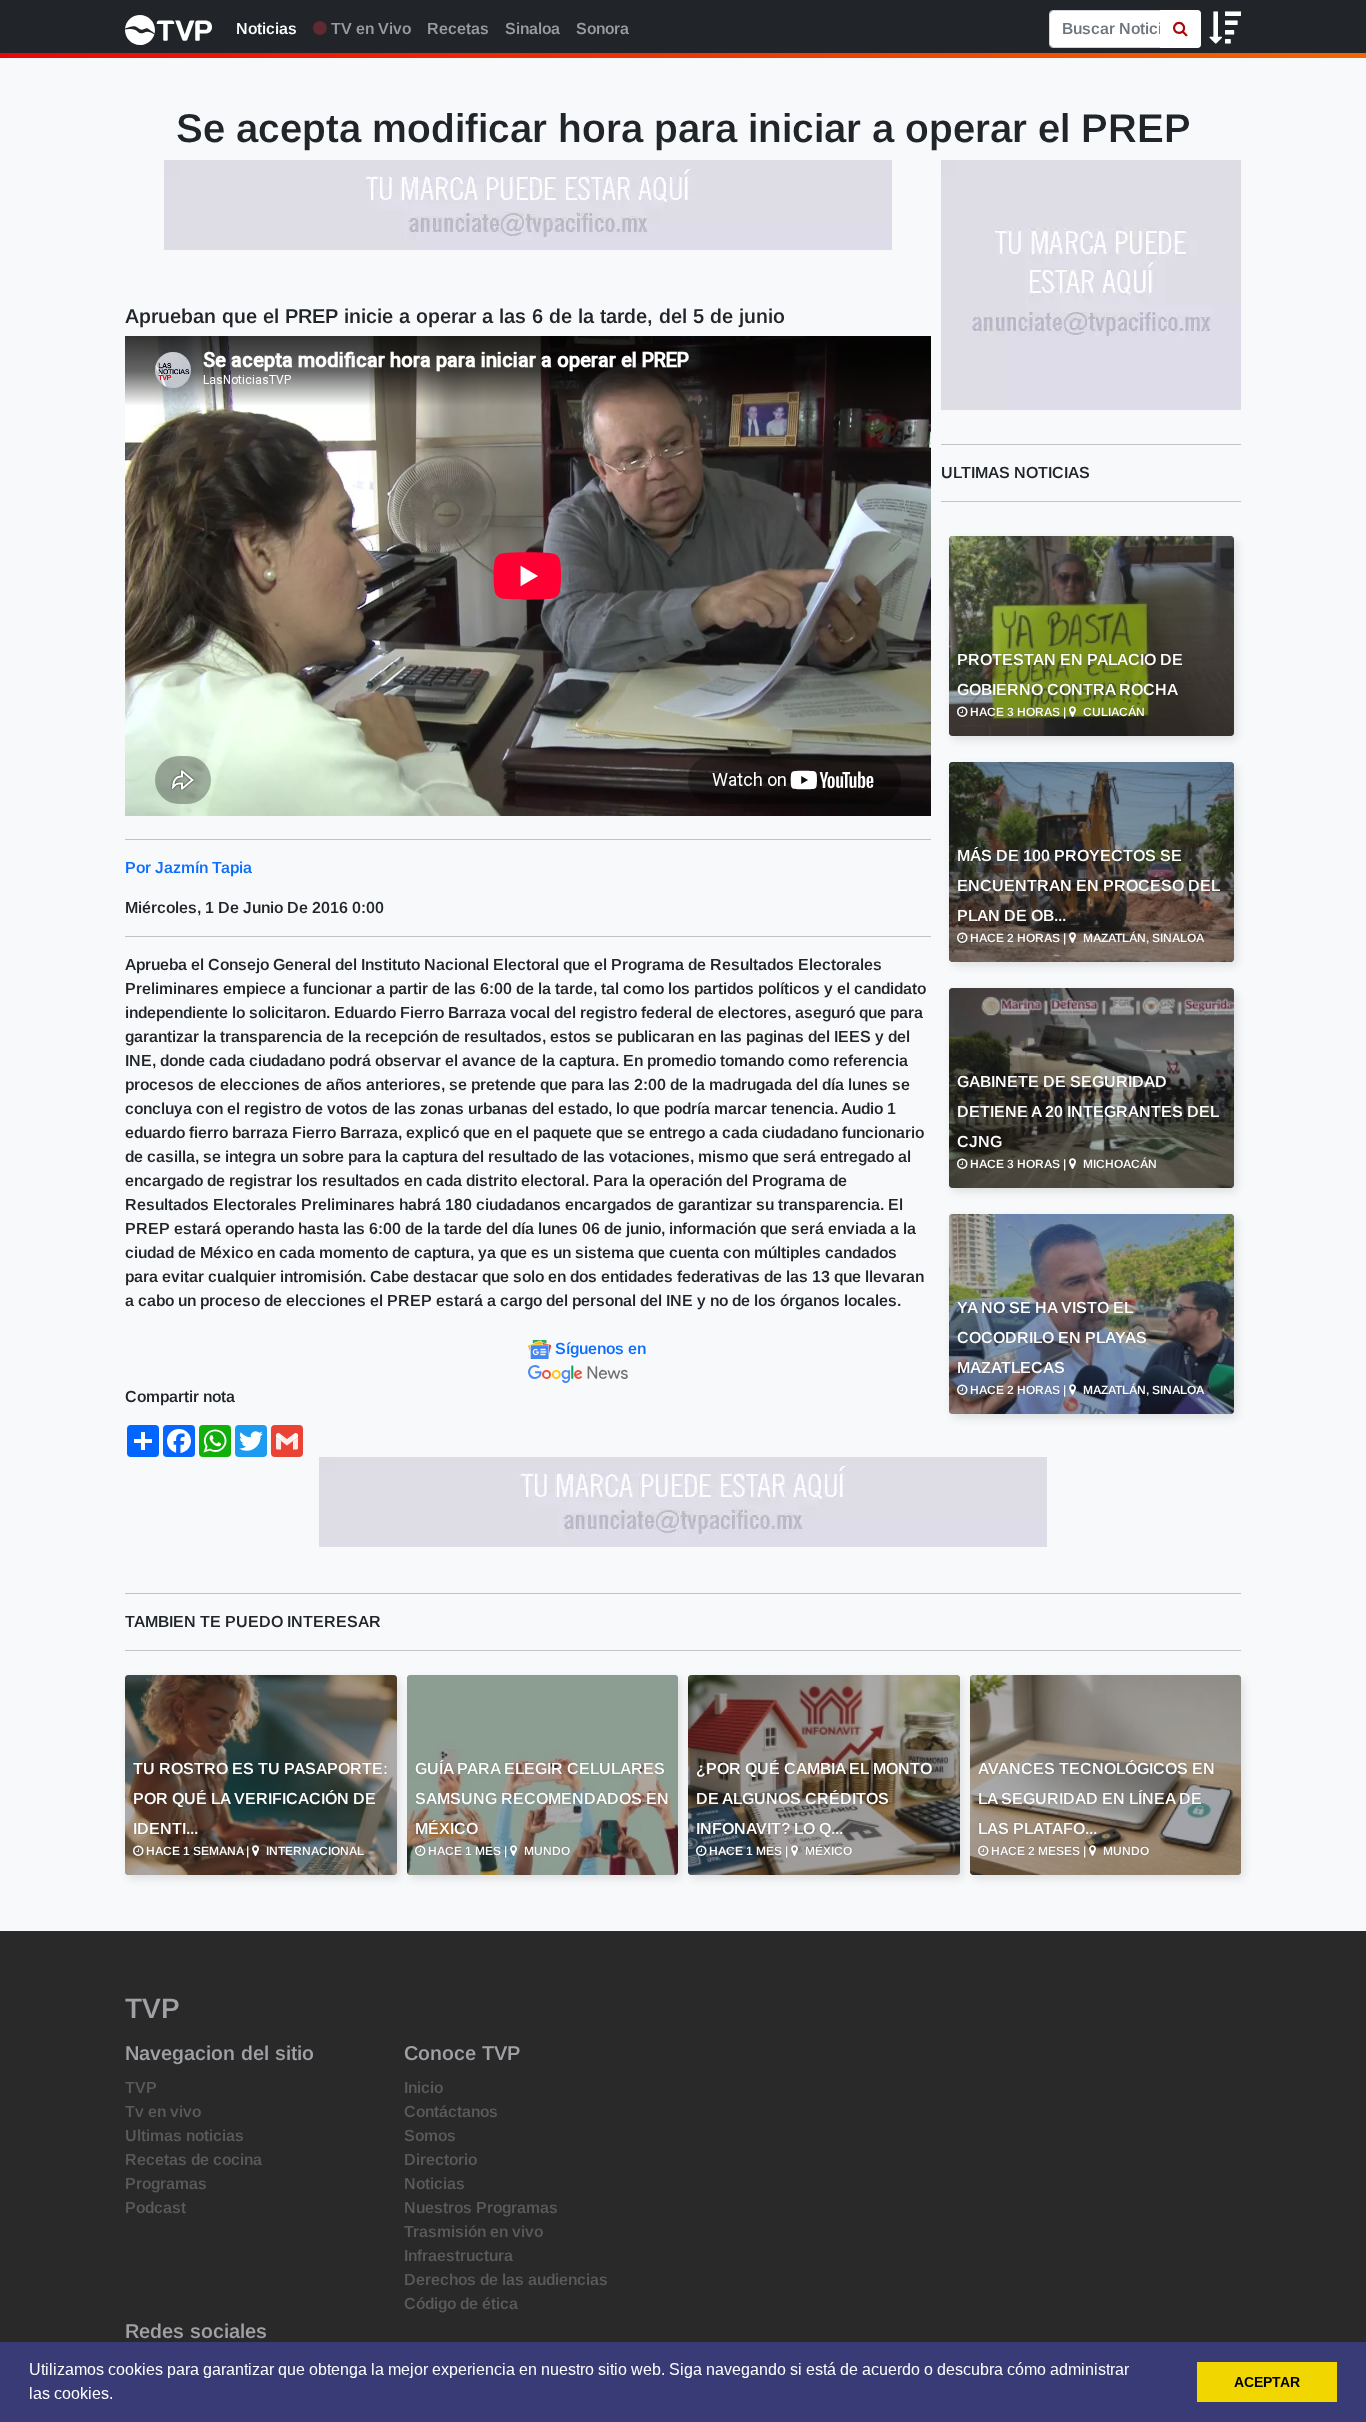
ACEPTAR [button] (1267, 2382)
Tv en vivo (163, 2111)
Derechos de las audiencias (506, 2279)
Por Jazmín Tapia (188, 867)
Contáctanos (451, 2111)
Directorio (440, 2159)
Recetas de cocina (193, 2159)
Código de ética (461, 2303)
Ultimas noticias (184, 2135)
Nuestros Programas (481, 2207)
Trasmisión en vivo (473, 2231)
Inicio (423, 2087)
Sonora (602, 28)
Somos (430, 2135)
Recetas (458, 28)
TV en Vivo (369, 28)
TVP (141, 2087)
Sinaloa (532, 28)
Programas (166, 2183)
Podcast (155, 2207)
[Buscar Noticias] (1180, 29)
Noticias (266, 28)
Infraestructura (458, 2255)
